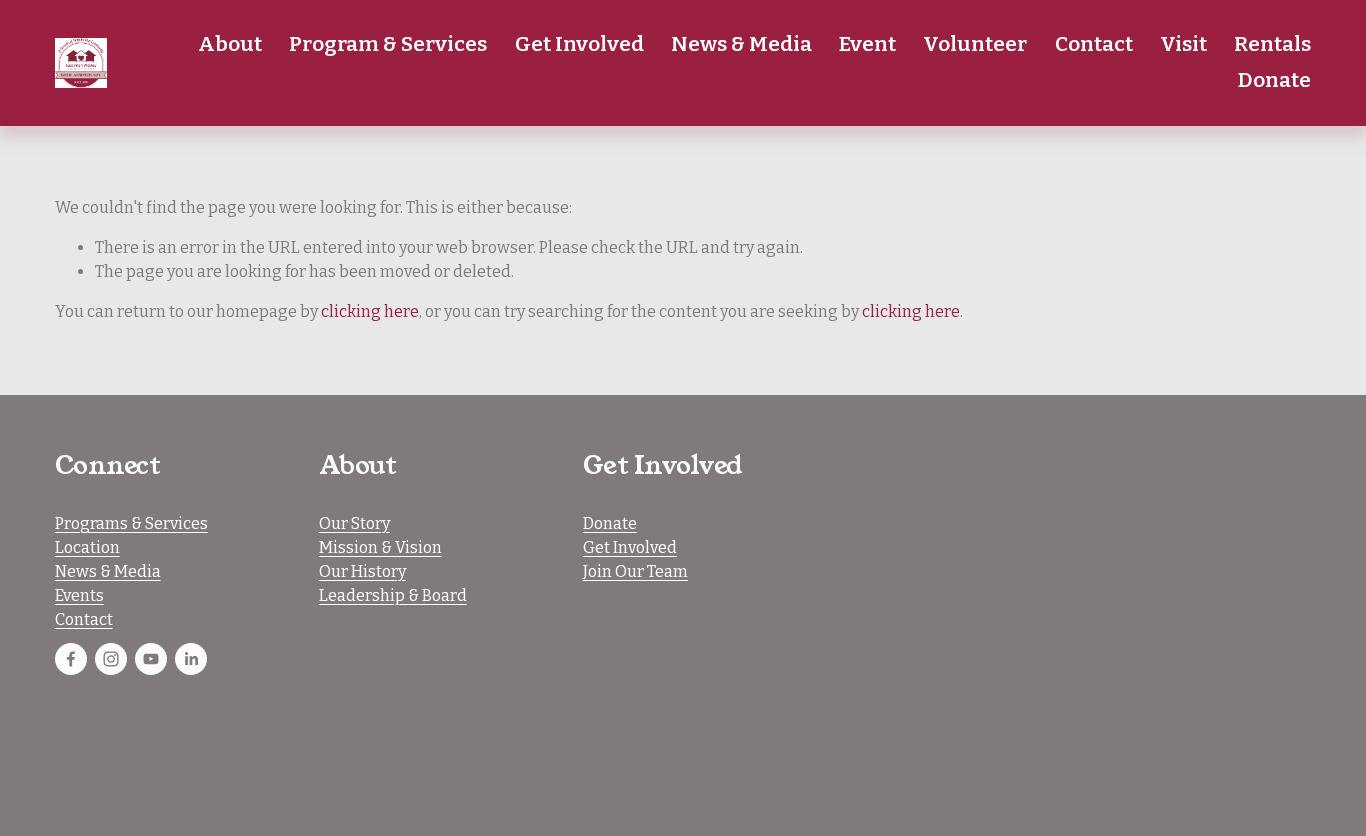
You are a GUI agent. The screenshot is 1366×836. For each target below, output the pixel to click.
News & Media (108, 571)
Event (867, 44)
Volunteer (975, 44)
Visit (1183, 44)
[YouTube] (151, 659)
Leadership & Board (393, 595)
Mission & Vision (380, 547)
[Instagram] (111, 659)
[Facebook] (71, 659)
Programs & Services (131, 523)
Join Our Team (635, 571)
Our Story (354, 523)
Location (87, 547)
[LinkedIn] (191, 659)
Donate (1274, 80)
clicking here (370, 311)
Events (79, 595)
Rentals (1272, 44)
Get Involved (630, 547)
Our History (362, 571)
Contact (1094, 44)
